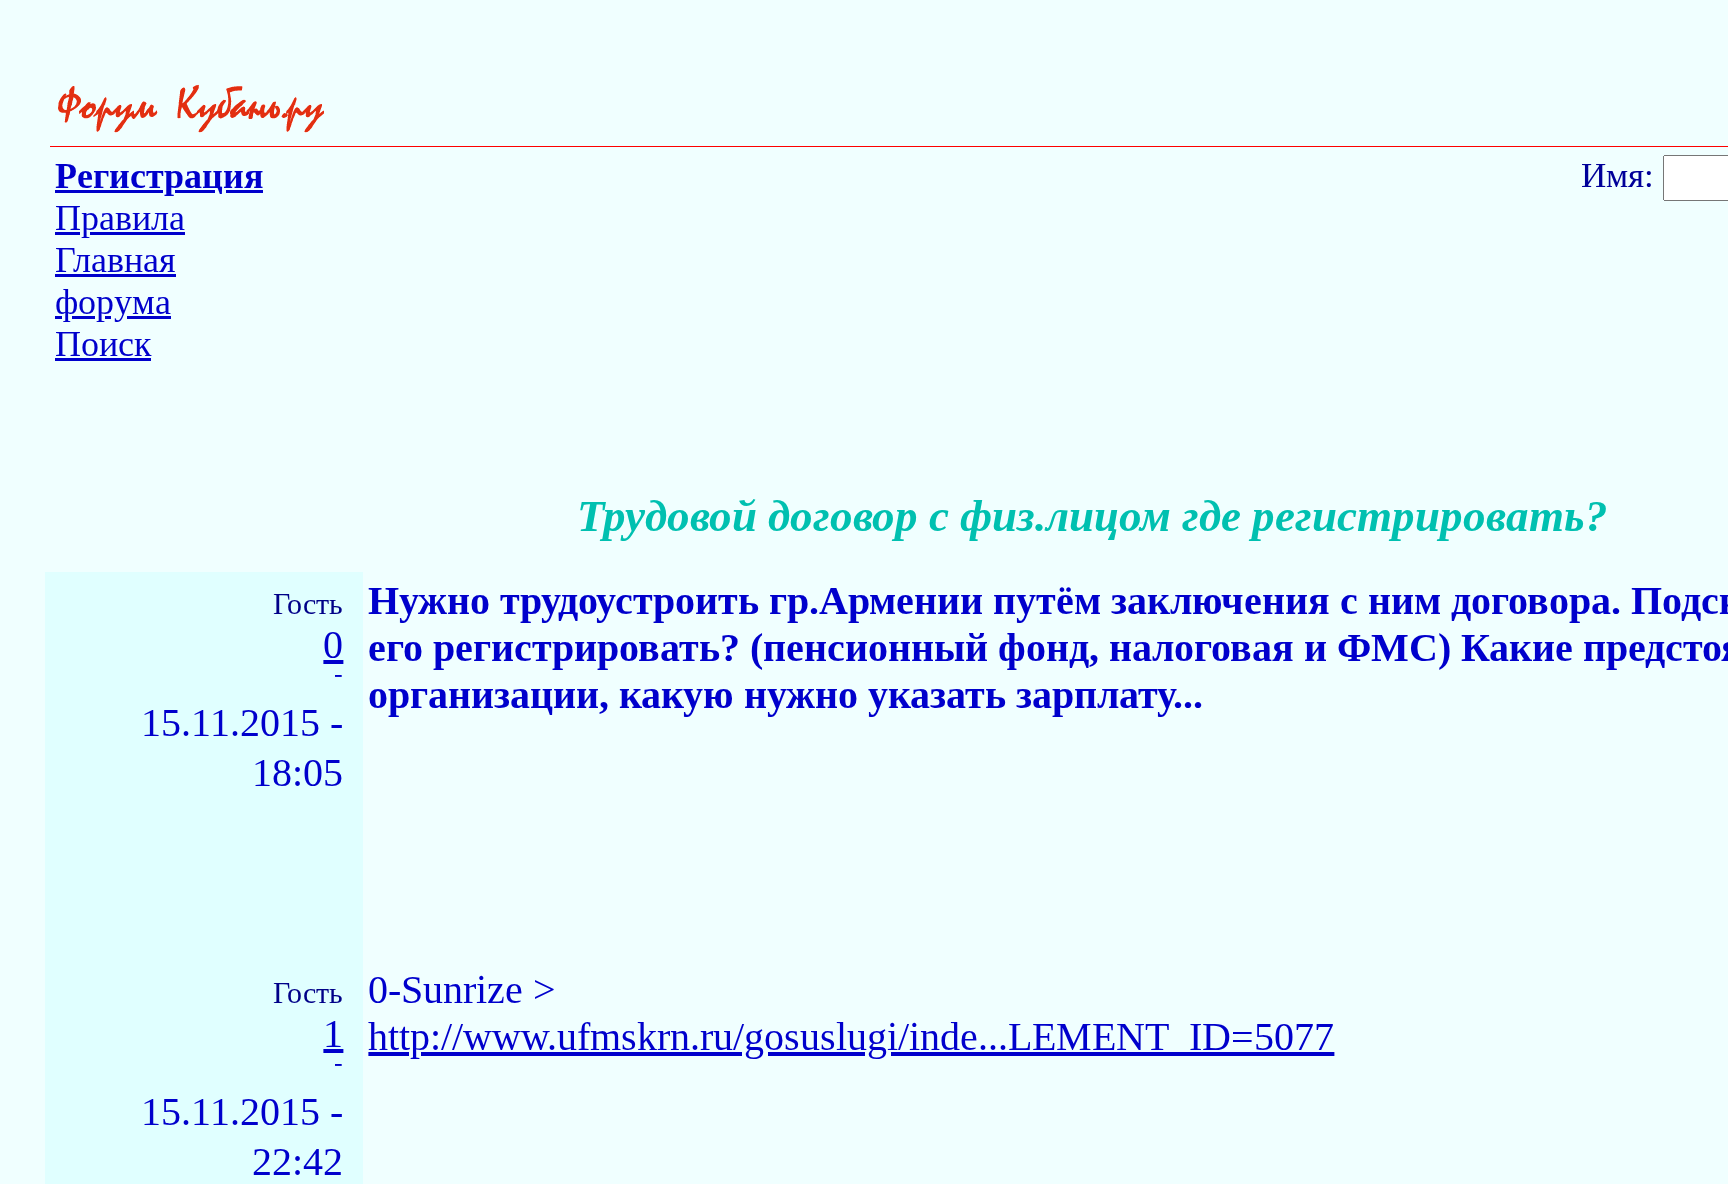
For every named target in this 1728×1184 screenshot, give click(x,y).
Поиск (103, 344)
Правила (120, 218)
